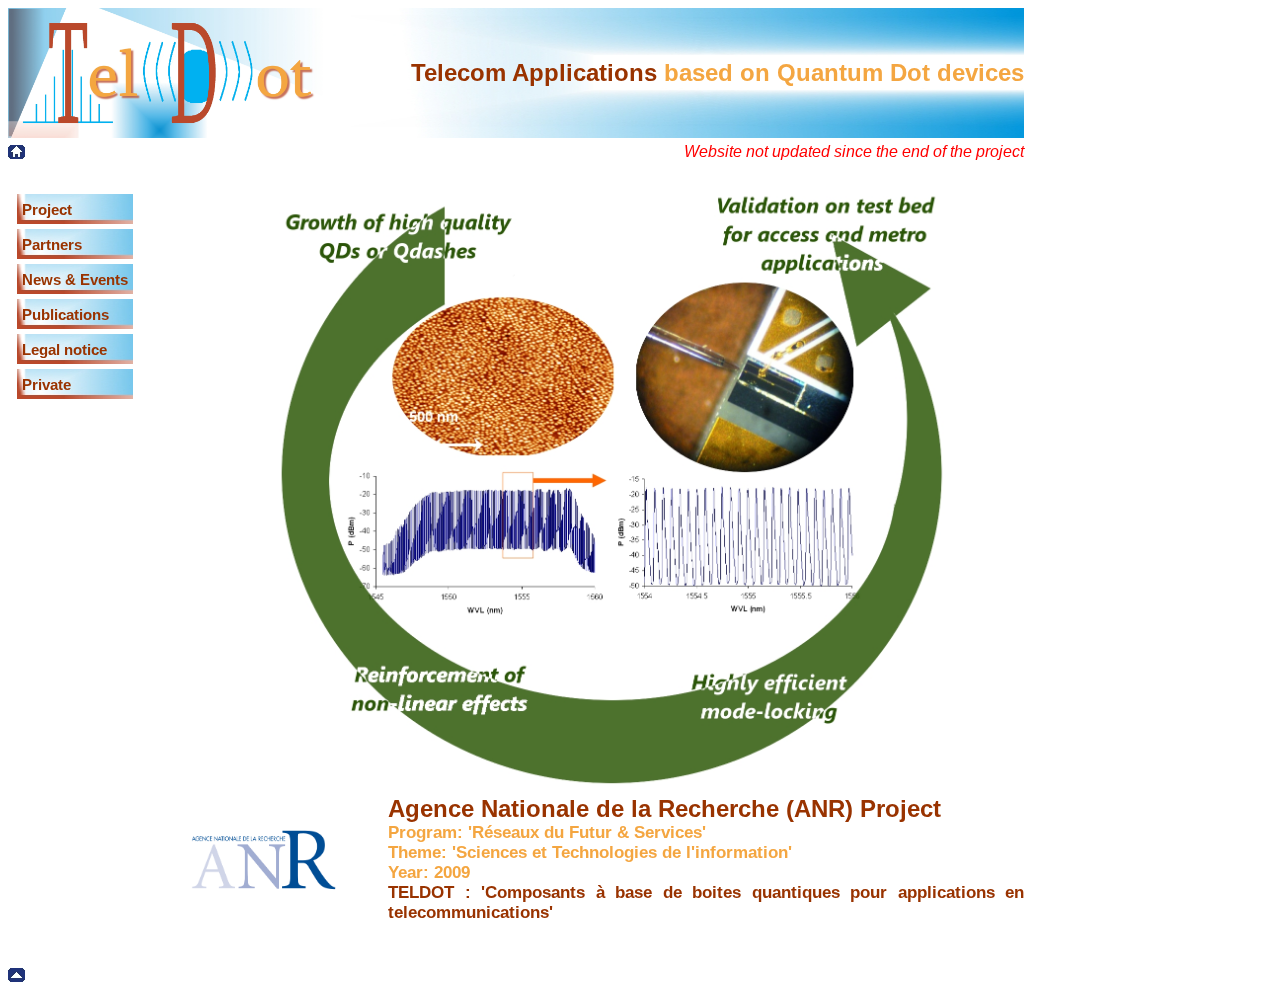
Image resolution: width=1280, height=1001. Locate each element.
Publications (65, 314)
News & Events (75, 279)
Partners (52, 244)
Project (47, 209)
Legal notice (64, 349)
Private (46, 384)
